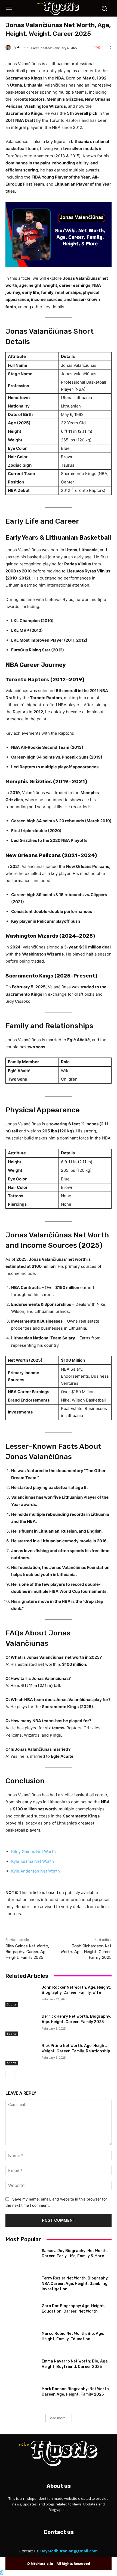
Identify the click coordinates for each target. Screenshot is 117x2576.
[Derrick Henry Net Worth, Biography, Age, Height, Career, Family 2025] (21, 2025)
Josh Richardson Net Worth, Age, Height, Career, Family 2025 (86, 1952)
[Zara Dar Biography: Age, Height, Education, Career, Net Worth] (21, 2314)
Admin (22, 47)
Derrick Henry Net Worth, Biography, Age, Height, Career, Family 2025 (76, 2019)
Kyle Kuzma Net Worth (33, 1861)
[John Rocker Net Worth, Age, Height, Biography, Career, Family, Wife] (21, 1996)
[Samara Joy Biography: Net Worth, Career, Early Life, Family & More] (21, 2259)
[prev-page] (9, 2074)
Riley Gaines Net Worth (33, 1851)
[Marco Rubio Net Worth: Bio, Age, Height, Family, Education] (21, 2342)
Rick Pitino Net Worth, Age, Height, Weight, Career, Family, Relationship (76, 2048)
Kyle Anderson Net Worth (36, 1871)
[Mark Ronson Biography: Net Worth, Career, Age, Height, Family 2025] (21, 2397)
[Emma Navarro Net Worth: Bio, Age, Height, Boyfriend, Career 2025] (21, 2370)
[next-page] (18, 2074)
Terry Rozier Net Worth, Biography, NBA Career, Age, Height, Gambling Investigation (75, 2284)
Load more (57, 2418)
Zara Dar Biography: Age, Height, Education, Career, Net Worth (73, 2309)
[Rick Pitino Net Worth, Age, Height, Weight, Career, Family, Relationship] (21, 2054)
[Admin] (9, 47)
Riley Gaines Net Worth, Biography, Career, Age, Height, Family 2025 (27, 1952)
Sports (12, 2004)
